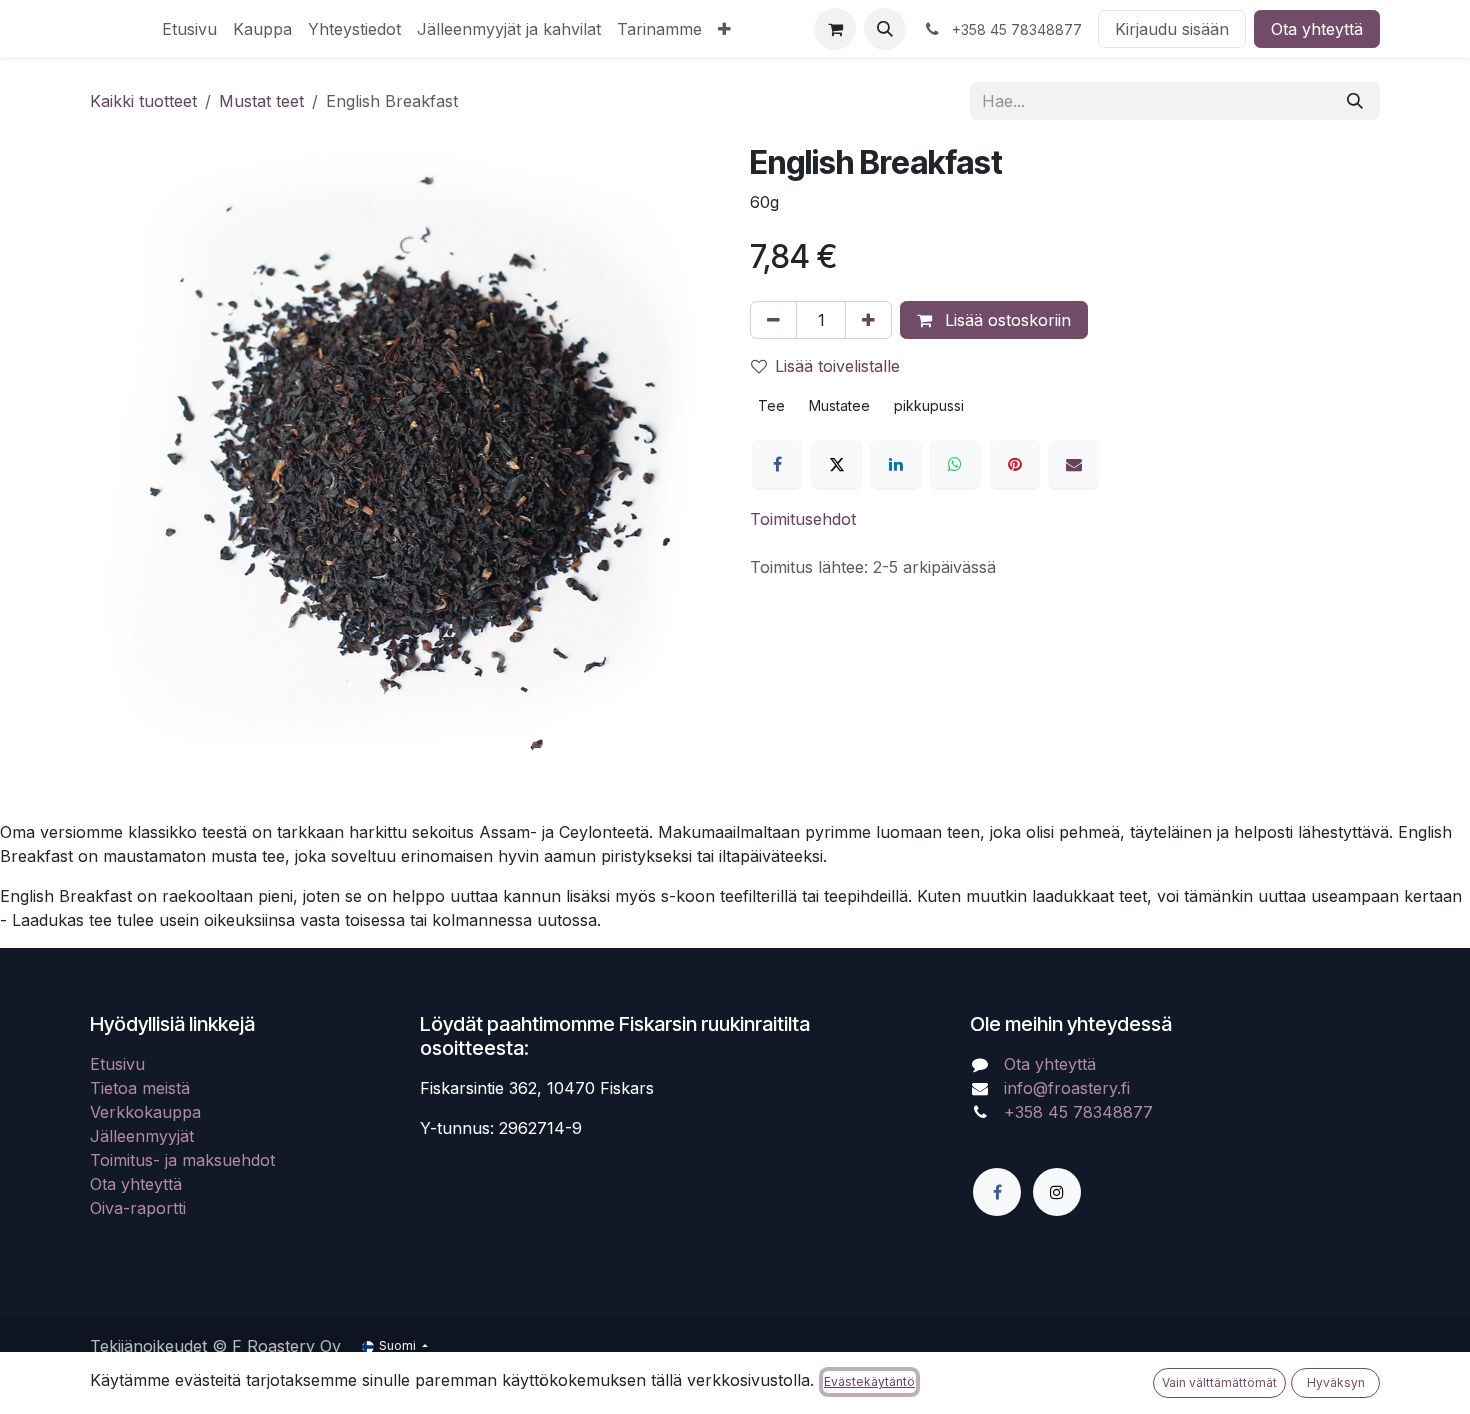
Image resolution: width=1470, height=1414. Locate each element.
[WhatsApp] (955, 464)
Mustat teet (261, 101)
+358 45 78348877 (1081, 1112)
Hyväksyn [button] (1336, 1382)
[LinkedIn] (896, 464)
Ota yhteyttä (1317, 29)
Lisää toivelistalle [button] (837, 366)
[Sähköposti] (1074, 464)
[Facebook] (777, 464)
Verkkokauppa (145, 1112)
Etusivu (117, 1064)
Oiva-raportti (138, 1208)
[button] (885, 29)
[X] (837, 464)
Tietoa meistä (140, 1088)
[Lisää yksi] (868, 320)
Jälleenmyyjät (142, 1136)
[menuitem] (189, 29)
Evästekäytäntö (869, 1381)
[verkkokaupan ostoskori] (835, 29)
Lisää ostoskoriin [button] (1005, 320)
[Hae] (1355, 101)
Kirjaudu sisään (1172, 29)
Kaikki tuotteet (143, 101)
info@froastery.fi (1067, 1088)
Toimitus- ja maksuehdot (182, 1160)
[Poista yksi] (773, 320)
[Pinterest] (1015, 464)
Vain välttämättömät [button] (1219, 1382)
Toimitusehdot (803, 519)
